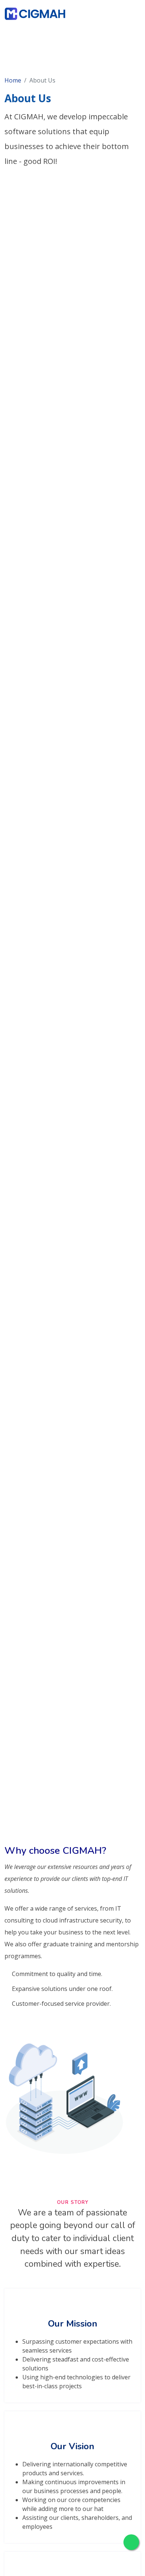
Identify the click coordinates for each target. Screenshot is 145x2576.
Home (13, 80)
